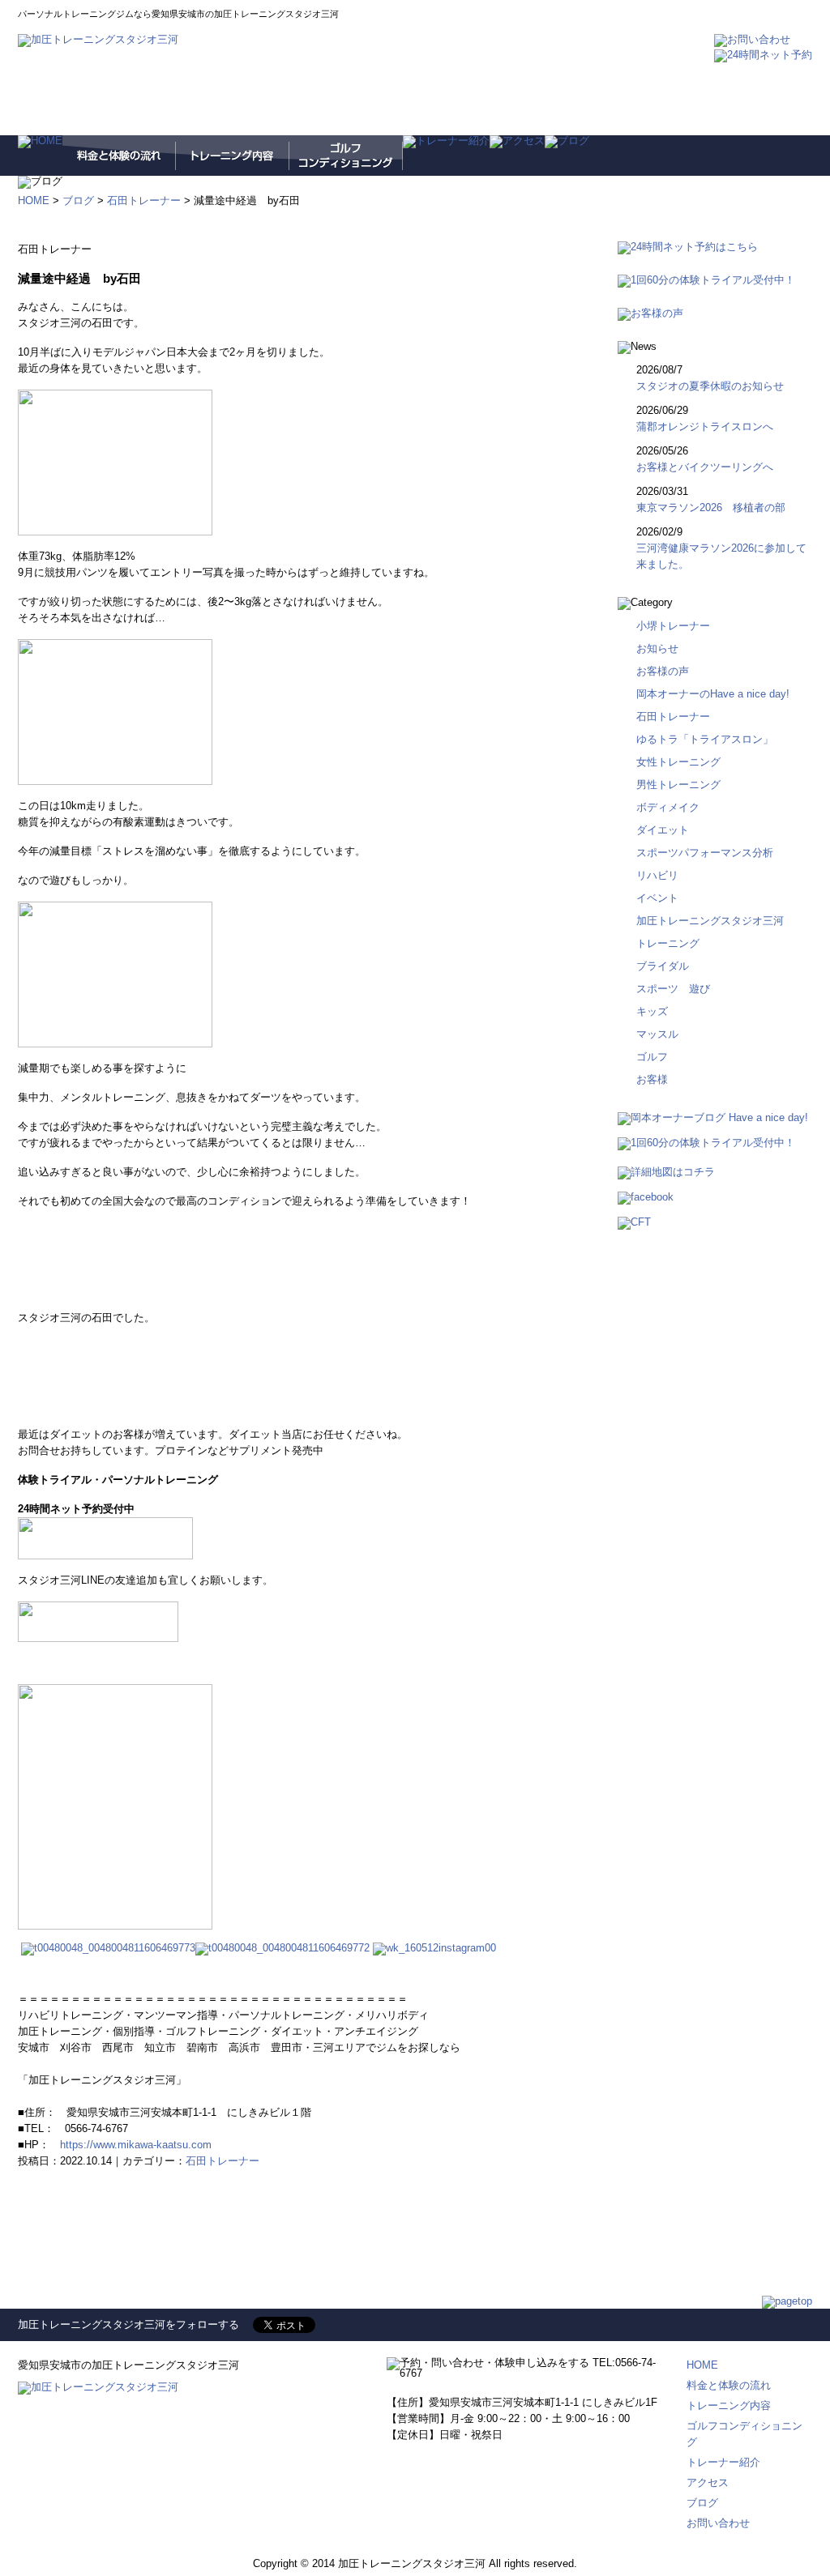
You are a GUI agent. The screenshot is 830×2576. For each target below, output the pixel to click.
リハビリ (657, 875)
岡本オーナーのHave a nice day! (713, 694)
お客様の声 (663, 671)
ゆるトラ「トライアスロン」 (705, 739)
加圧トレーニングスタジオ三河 (710, 921)
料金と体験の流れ (729, 2385)
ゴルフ (652, 1057)
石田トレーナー (144, 200)
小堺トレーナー (673, 626)
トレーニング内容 (729, 2405)
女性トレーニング (678, 762)
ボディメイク (668, 807)
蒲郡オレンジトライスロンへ (710, 426)
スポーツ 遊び (673, 989)
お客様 (652, 1079)
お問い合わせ (718, 2523)
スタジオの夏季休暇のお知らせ (710, 386)
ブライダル (663, 966)
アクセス (708, 2482)
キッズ (652, 1011)
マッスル (657, 1034)
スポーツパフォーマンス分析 (705, 853)
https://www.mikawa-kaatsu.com (136, 2145)
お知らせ (657, 648)
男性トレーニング (678, 785)
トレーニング (668, 943)
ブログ (78, 200)
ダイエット (663, 830)
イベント (657, 898)
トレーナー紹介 (723, 2462)
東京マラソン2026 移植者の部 (711, 508)
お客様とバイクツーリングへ (705, 467)
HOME (34, 200)
